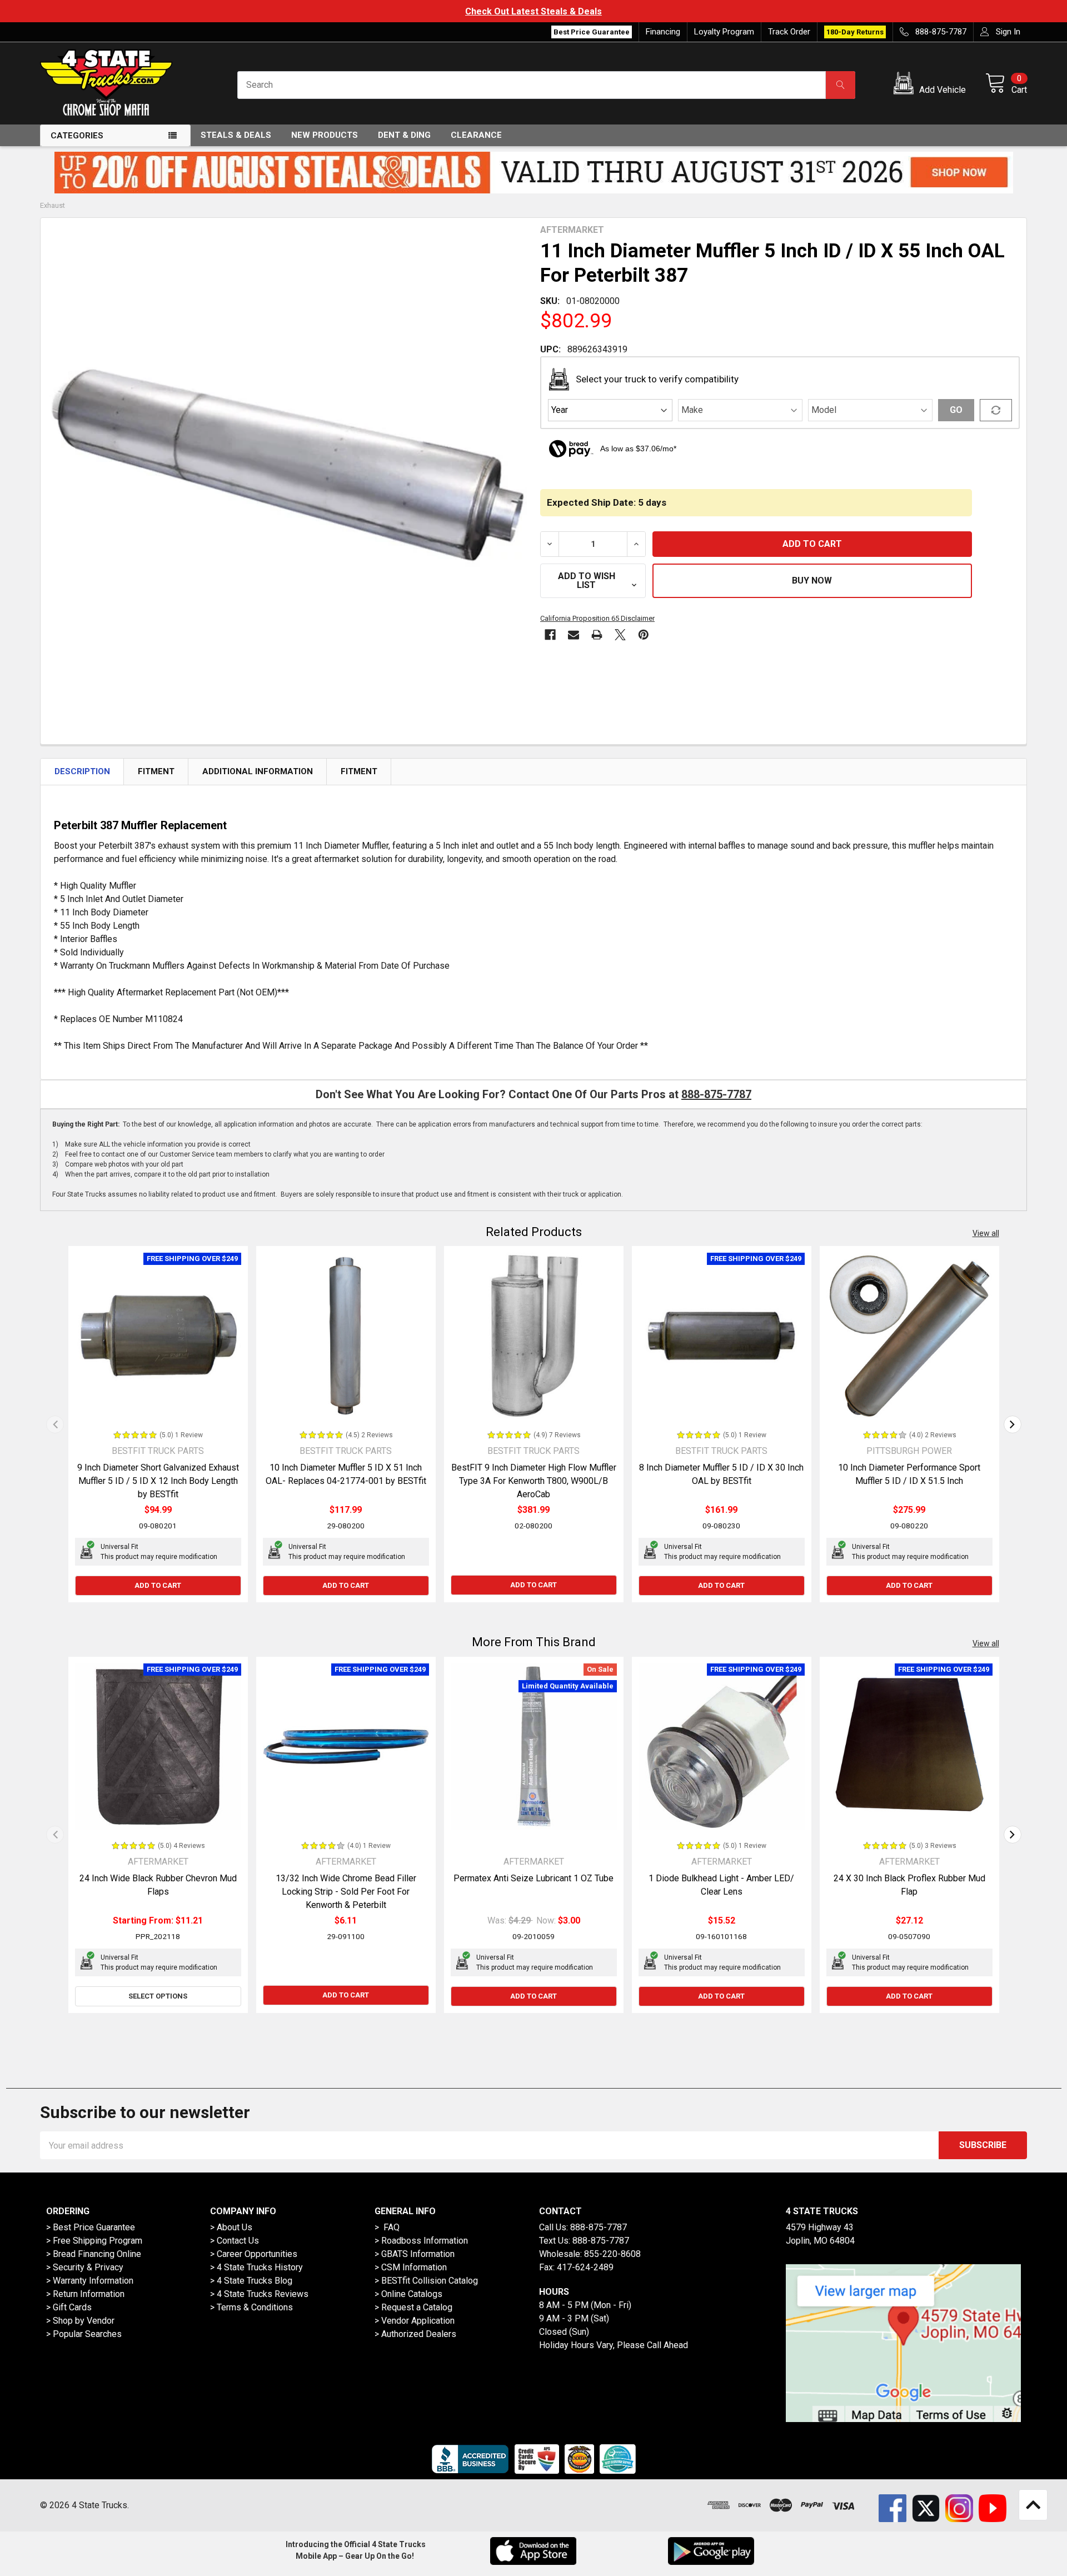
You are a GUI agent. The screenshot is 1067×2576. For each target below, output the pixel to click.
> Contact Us (235, 2241)
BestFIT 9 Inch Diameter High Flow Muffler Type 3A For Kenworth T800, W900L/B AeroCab (534, 1481)
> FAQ (387, 2227)
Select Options (158, 1996)
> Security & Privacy (85, 2267)
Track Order (789, 32)
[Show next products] (1013, 1424)
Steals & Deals (236, 135)
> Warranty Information (90, 2281)
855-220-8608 (612, 2254)
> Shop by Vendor (80, 2321)
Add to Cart (158, 1585)
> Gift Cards (69, 2307)
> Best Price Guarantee (91, 2227)
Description (82, 771)
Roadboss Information (425, 2241)
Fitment (156, 771)
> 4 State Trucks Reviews (259, 2294)
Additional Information (258, 771)
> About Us (231, 2227)
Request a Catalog (417, 2307)
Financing (663, 32)
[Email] (574, 635)
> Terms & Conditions (251, 2307)
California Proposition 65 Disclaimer (597, 618)
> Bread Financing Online (94, 2254)
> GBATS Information (415, 2254)
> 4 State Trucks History (256, 2267)
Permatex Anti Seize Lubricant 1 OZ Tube (533, 1878)
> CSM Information (411, 2267)
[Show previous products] (55, 1424)
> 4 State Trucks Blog (251, 2281)
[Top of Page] (1033, 2505)
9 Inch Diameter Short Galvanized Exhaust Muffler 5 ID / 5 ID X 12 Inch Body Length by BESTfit (158, 1481)
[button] (932, 85)
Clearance (476, 135)
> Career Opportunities (254, 2254)
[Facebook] (550, 635)
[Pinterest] (644, 635)
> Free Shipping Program (94, 2241)
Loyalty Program (724, 32)
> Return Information (85, 2294)
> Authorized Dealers (415, 2334)
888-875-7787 (716, 1094)
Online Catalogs (412, 2294)
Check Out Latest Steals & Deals (533, 11)
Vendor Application (418, 2321)
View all (986, 1233)
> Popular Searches (84, 2334)
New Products (325, 135)
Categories (77, 136)
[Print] (597, 635)
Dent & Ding (404, 135)
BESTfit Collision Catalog (430, 2281)
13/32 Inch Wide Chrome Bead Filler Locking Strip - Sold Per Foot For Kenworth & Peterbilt (346, 1892)
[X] (620, 635)
